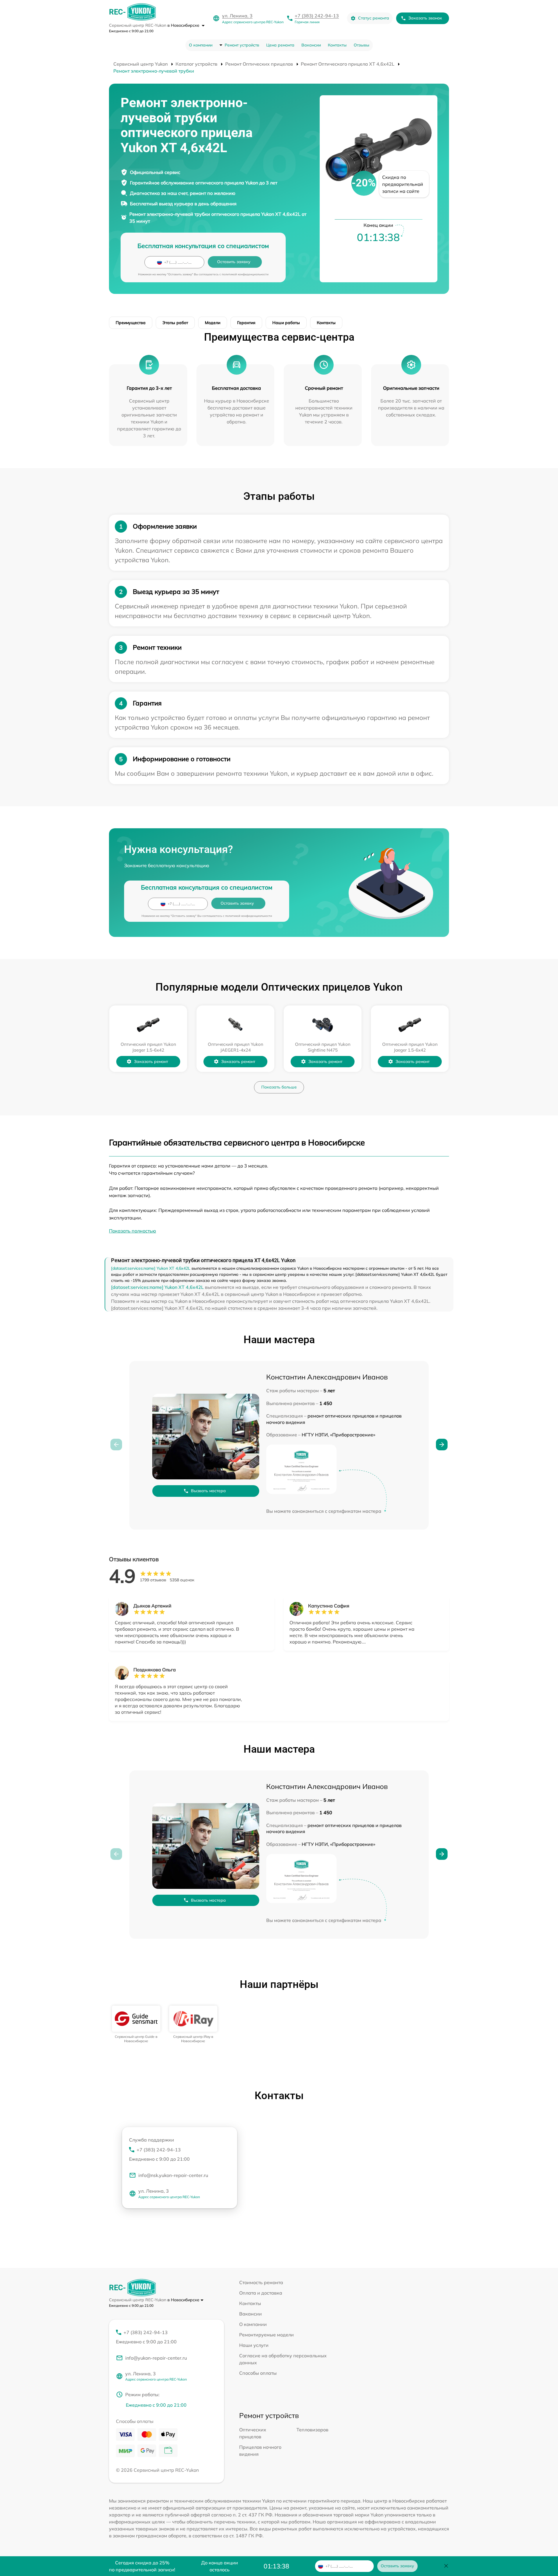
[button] (442, 1445)
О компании (201, 45)
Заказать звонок (425, 18)
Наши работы (286, 323)
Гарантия (246, 323)
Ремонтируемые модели (267, 2335)
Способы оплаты (258, 2373)
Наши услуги (254, 2345)
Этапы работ (175, 323)
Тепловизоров (312, 2430)
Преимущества (131, 323)
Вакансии (311, 45)
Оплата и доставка (261, 2293)
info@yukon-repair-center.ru (156, 2358)
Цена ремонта (280, 45)
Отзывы (362, 45)
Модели (213, 323)
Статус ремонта (374, 18)
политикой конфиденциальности (245, 274)
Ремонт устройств (242, 45)
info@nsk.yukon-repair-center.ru (173, 2175)
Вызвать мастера (208, 1491)
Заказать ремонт (151, 1061)
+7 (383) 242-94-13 (317, 16)
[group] (136, 2024)
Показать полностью (133, 1231)
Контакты (337, 45)
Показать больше (279, 1087)
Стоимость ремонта (261, 2282)
